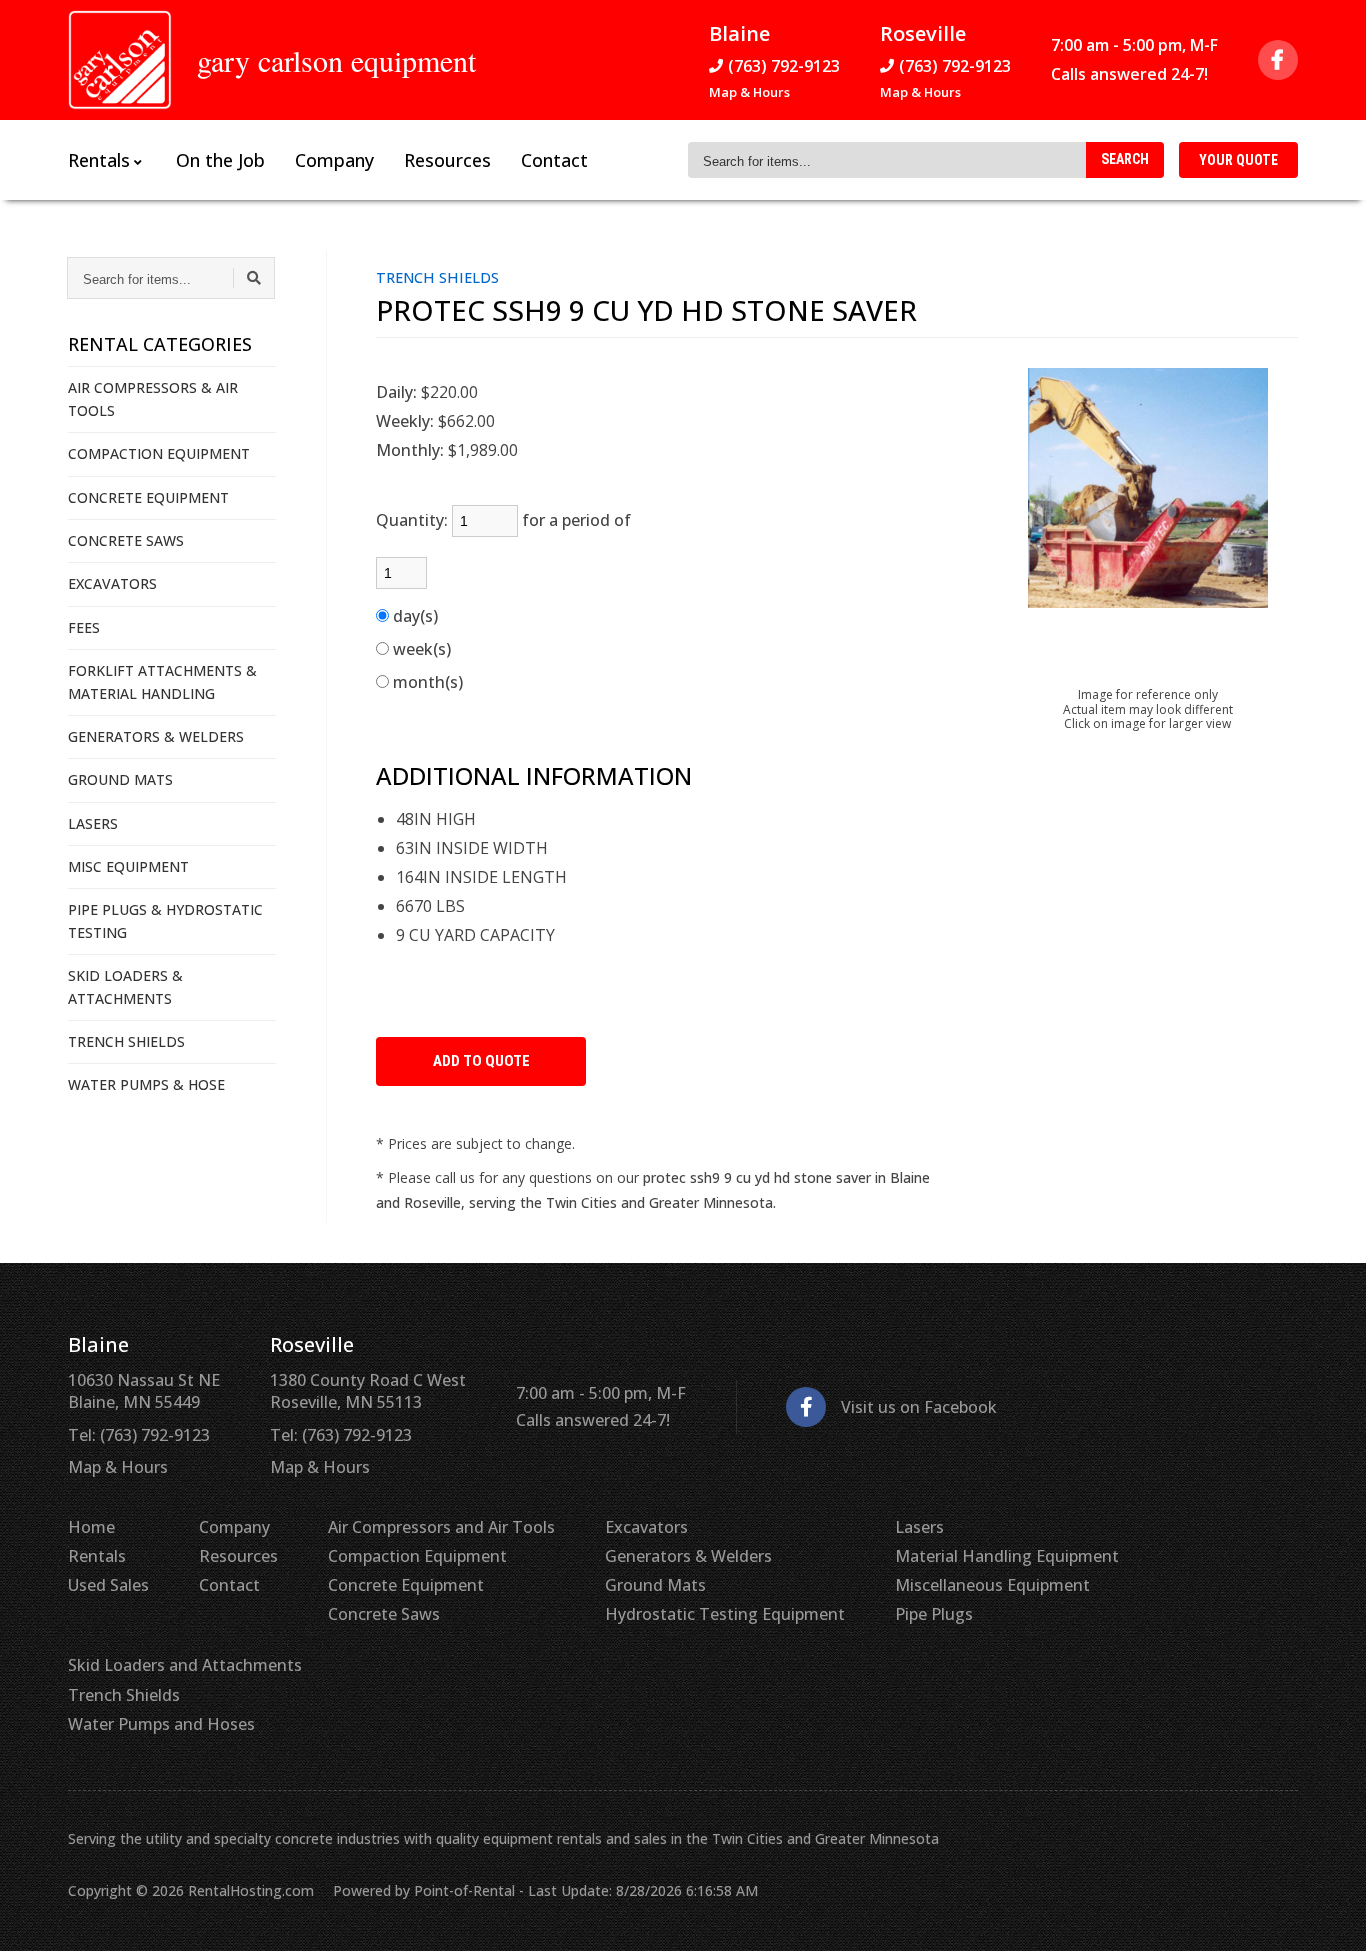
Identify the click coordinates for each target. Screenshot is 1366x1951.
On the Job (220, 160)
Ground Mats (655, 1585)
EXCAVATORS (112, 583)
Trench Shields (124, 1695)
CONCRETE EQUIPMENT (148, 497)
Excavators (646, 1527)
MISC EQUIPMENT (128, 866)
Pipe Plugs (934, 1614)
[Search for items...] (254, 278)
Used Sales (108, 1585)
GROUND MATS (120, 779)
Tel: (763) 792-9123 (139, 1435)
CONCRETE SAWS (126, 540)
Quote (1238, 160)
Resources (447, 160)
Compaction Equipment (417, 1556)
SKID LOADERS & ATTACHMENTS (125, 986)
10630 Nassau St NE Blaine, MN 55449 (144, 1391)
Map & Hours (749, 92)
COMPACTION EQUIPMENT (159, 453)
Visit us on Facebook (919, 1407)
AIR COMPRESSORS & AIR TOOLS (153, 398)
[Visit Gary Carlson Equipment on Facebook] (1278, 60)
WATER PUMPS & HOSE (146, 1084)
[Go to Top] (1328, 1915)
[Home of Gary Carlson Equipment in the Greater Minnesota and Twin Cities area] (120, 60)
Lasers (919, 1527)
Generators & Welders (688, 1556)
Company (334, 160)
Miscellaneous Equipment (992, 1585)
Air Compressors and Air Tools (441, 1527)
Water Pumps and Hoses (161, 1724)
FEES (84, 627)
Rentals (97, 1556)
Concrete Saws (384, 1614)
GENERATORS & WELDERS (156, 736)
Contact (554, 160)
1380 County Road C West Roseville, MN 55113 (368, 1391)
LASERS (93, 823)
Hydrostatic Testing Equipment (725, 1614)
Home (91, 1527)
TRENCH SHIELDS (126, 1041)
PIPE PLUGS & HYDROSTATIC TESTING (165, 920)
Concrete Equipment (406, 1585)
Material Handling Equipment (1007, 1556)
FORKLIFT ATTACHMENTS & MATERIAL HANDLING (162, 681)
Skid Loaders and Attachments (185, 1665)
